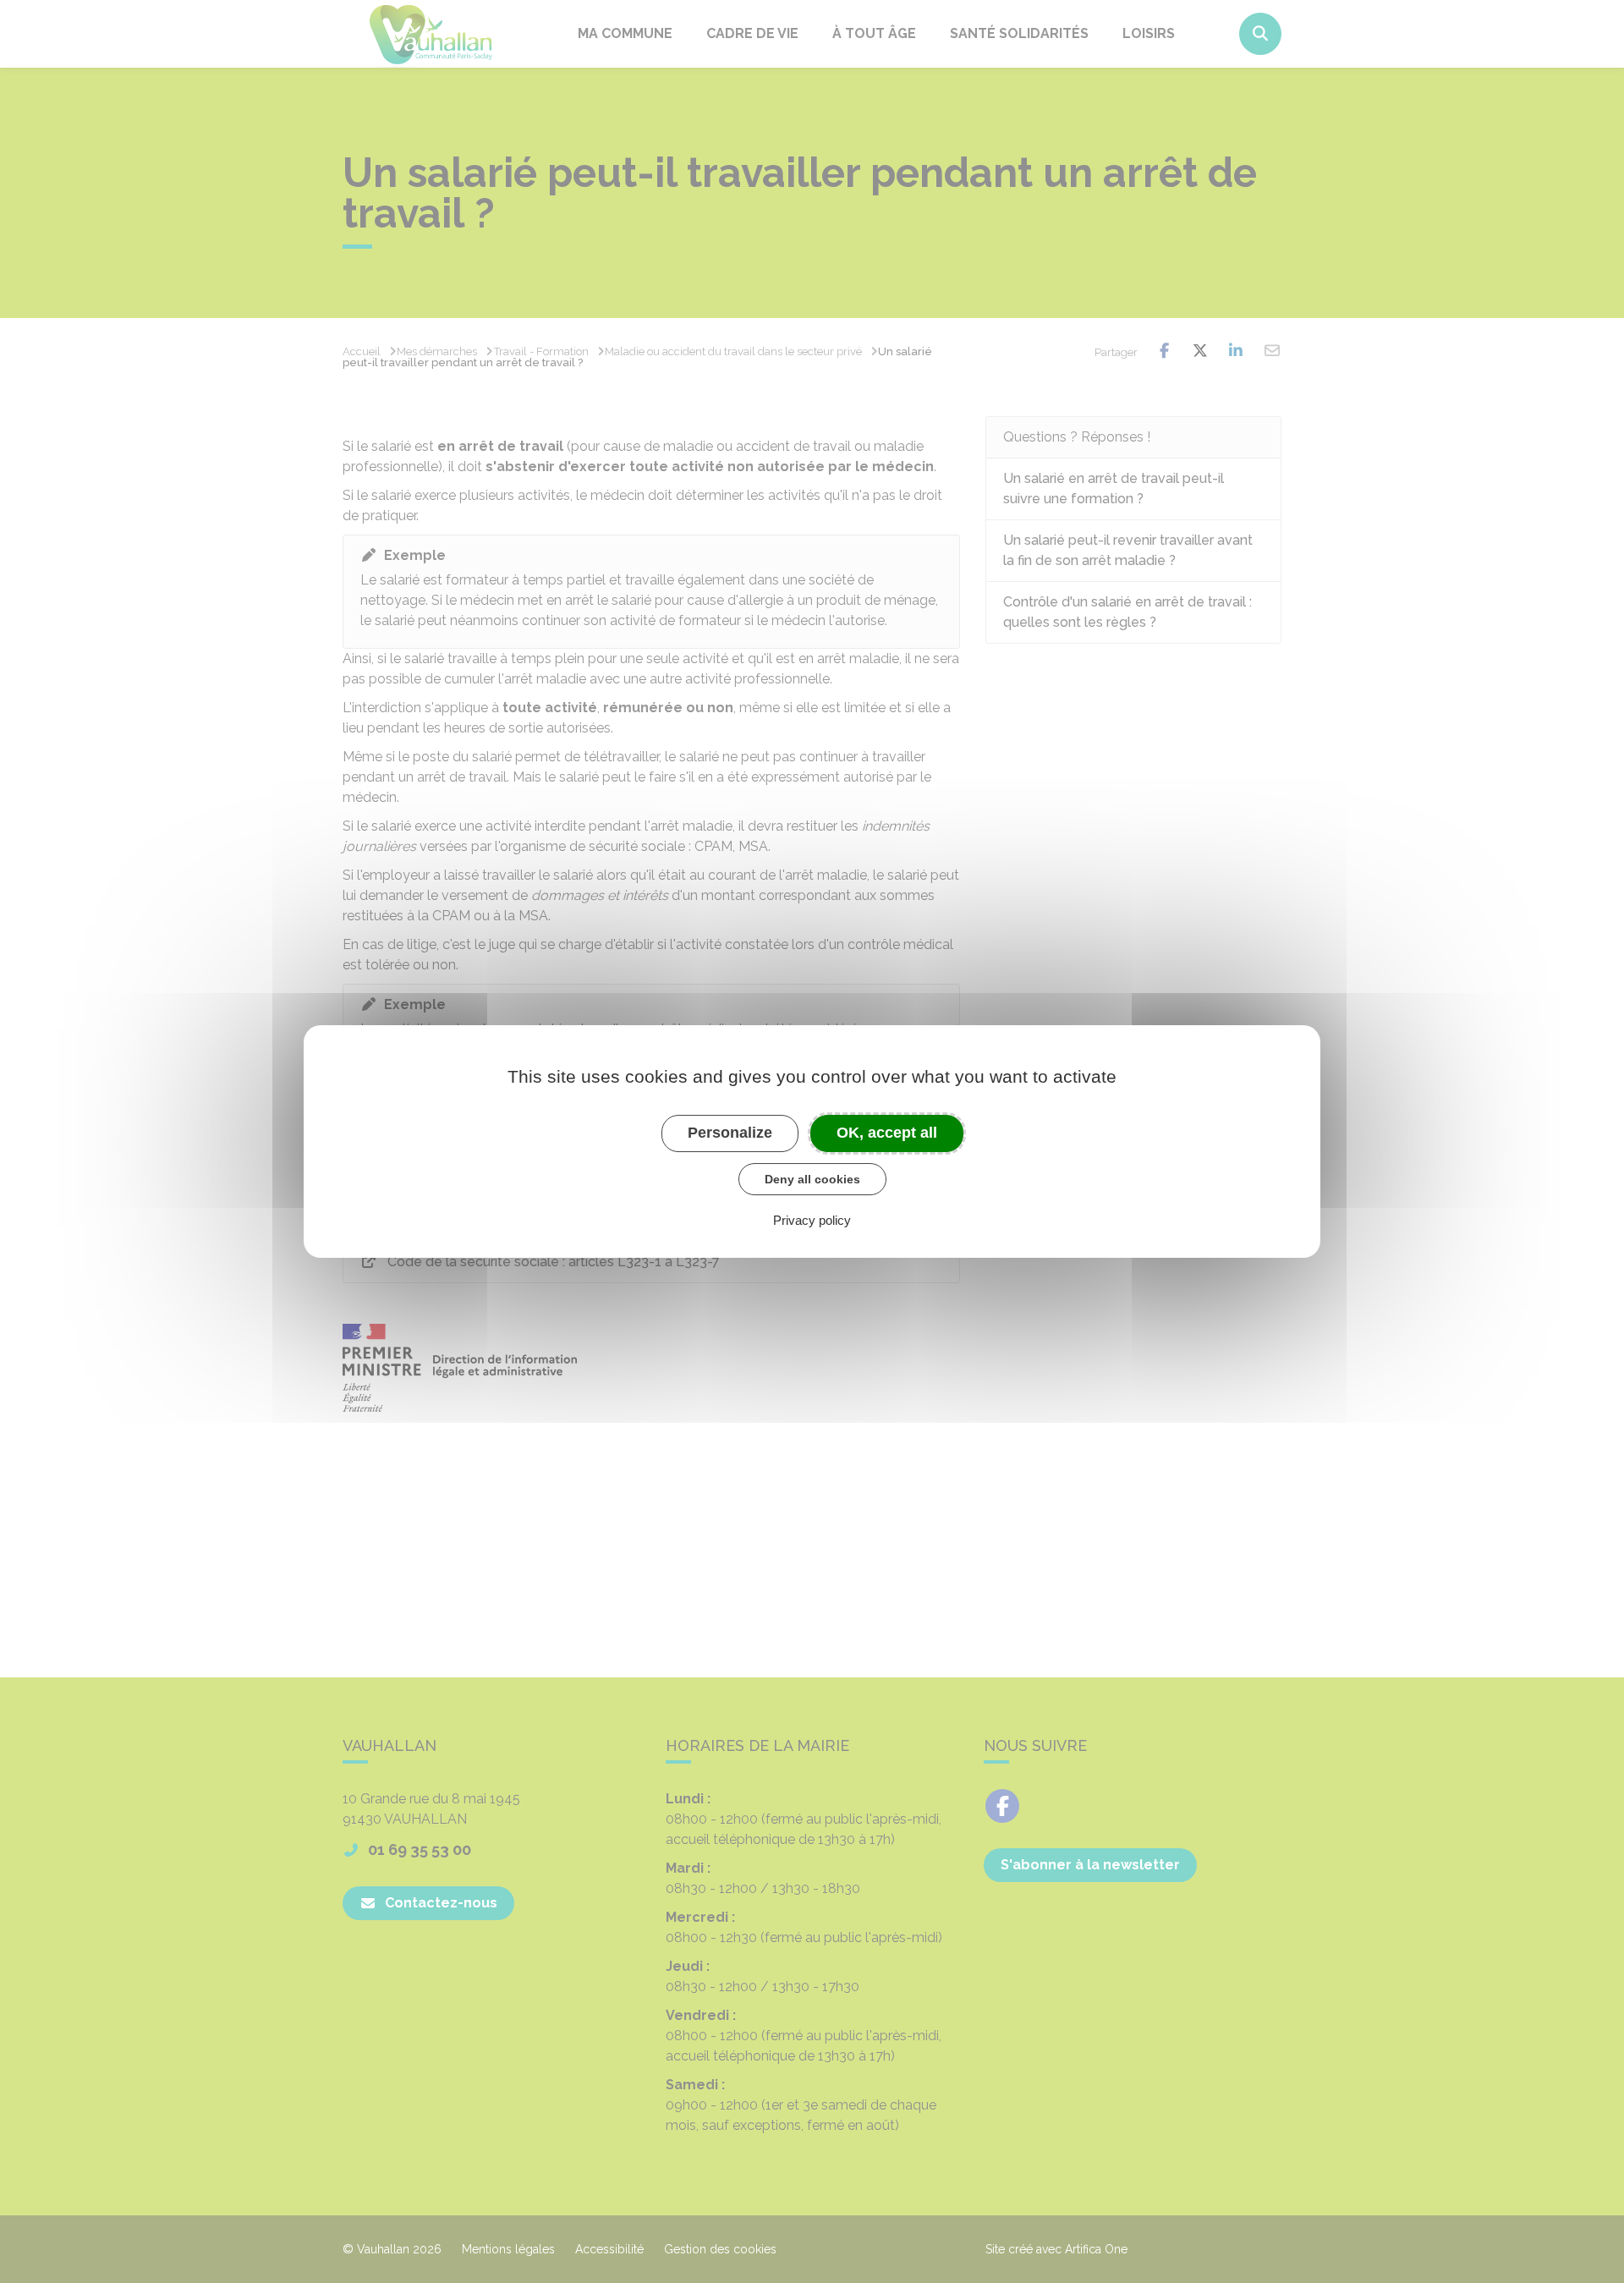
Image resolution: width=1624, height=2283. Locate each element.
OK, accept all (887, 1133)
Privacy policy (812, 1220)
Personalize (730, 1133)
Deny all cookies (812, 1179)
